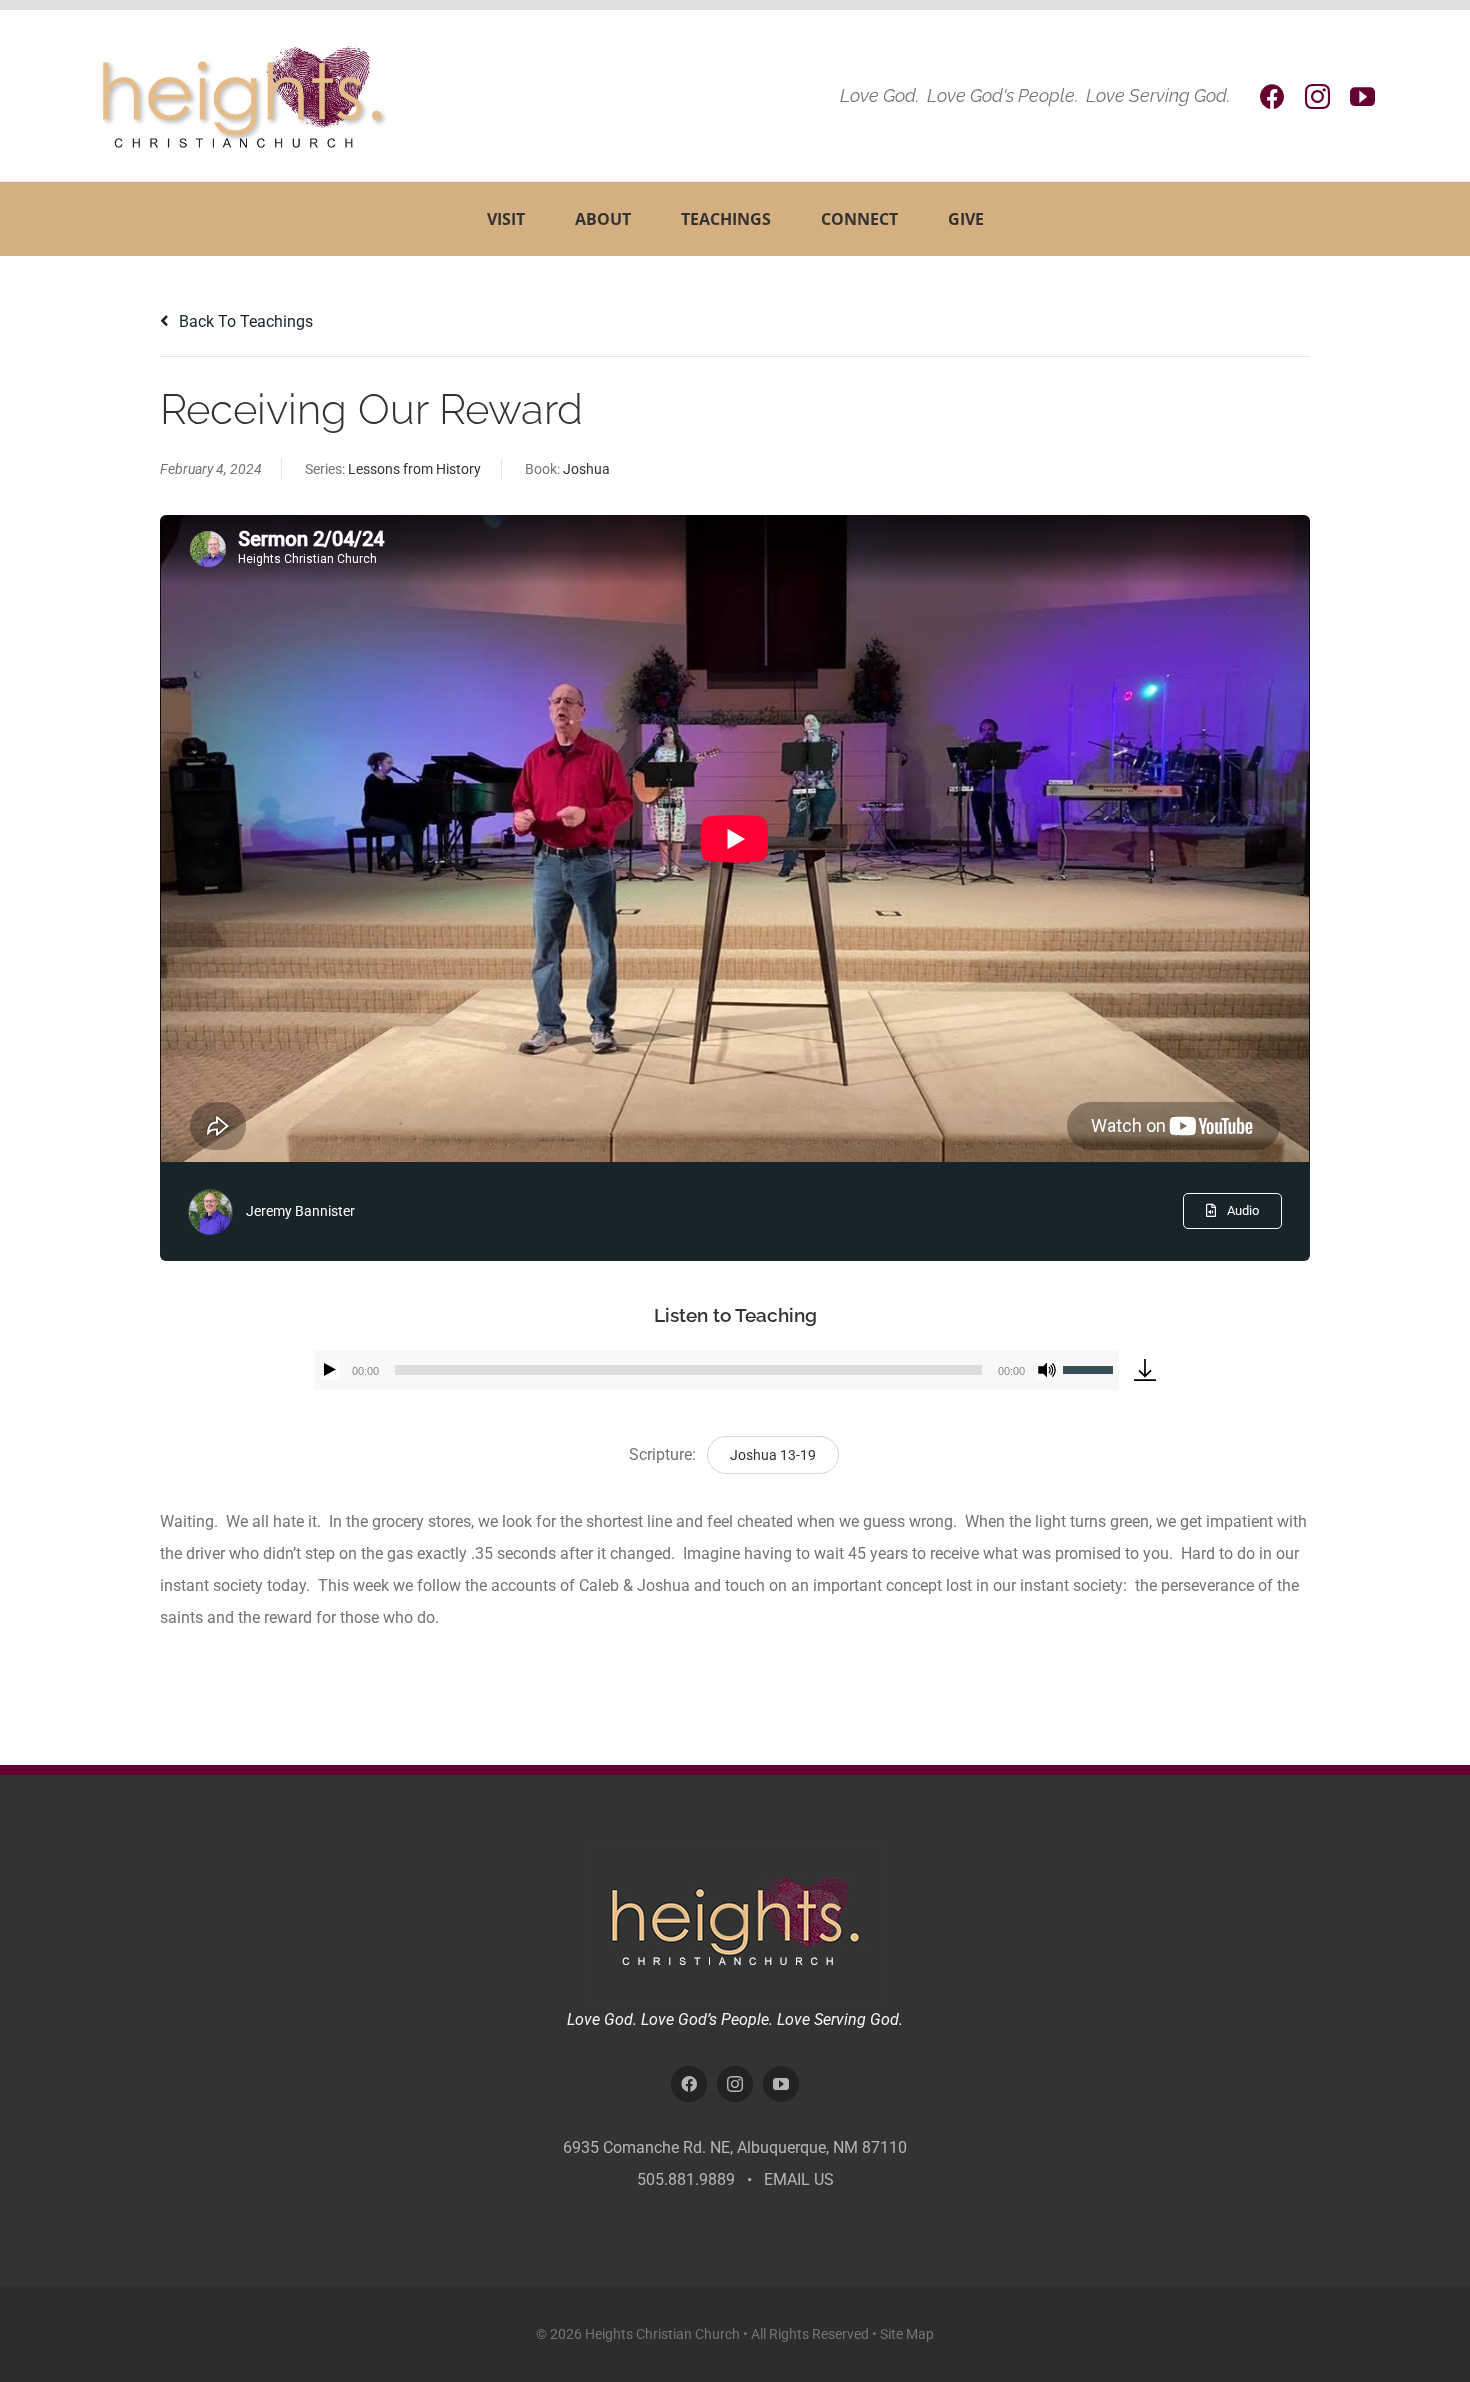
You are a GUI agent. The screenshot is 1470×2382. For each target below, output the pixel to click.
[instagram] (1317, 96)
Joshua (586, 469)
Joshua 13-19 (773, 1455)
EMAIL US (799, 2179)
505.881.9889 (686, 2179)
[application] (716, 1370)
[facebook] (1272, 96)
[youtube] (1362, 96)
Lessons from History (414, 469)
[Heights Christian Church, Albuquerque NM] (735, 1852)
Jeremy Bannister (300, 1211)
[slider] (1091, 1368)
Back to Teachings (244, 321)
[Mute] (1047, 1370)
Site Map (907, 2334)
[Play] (330, 1370)
